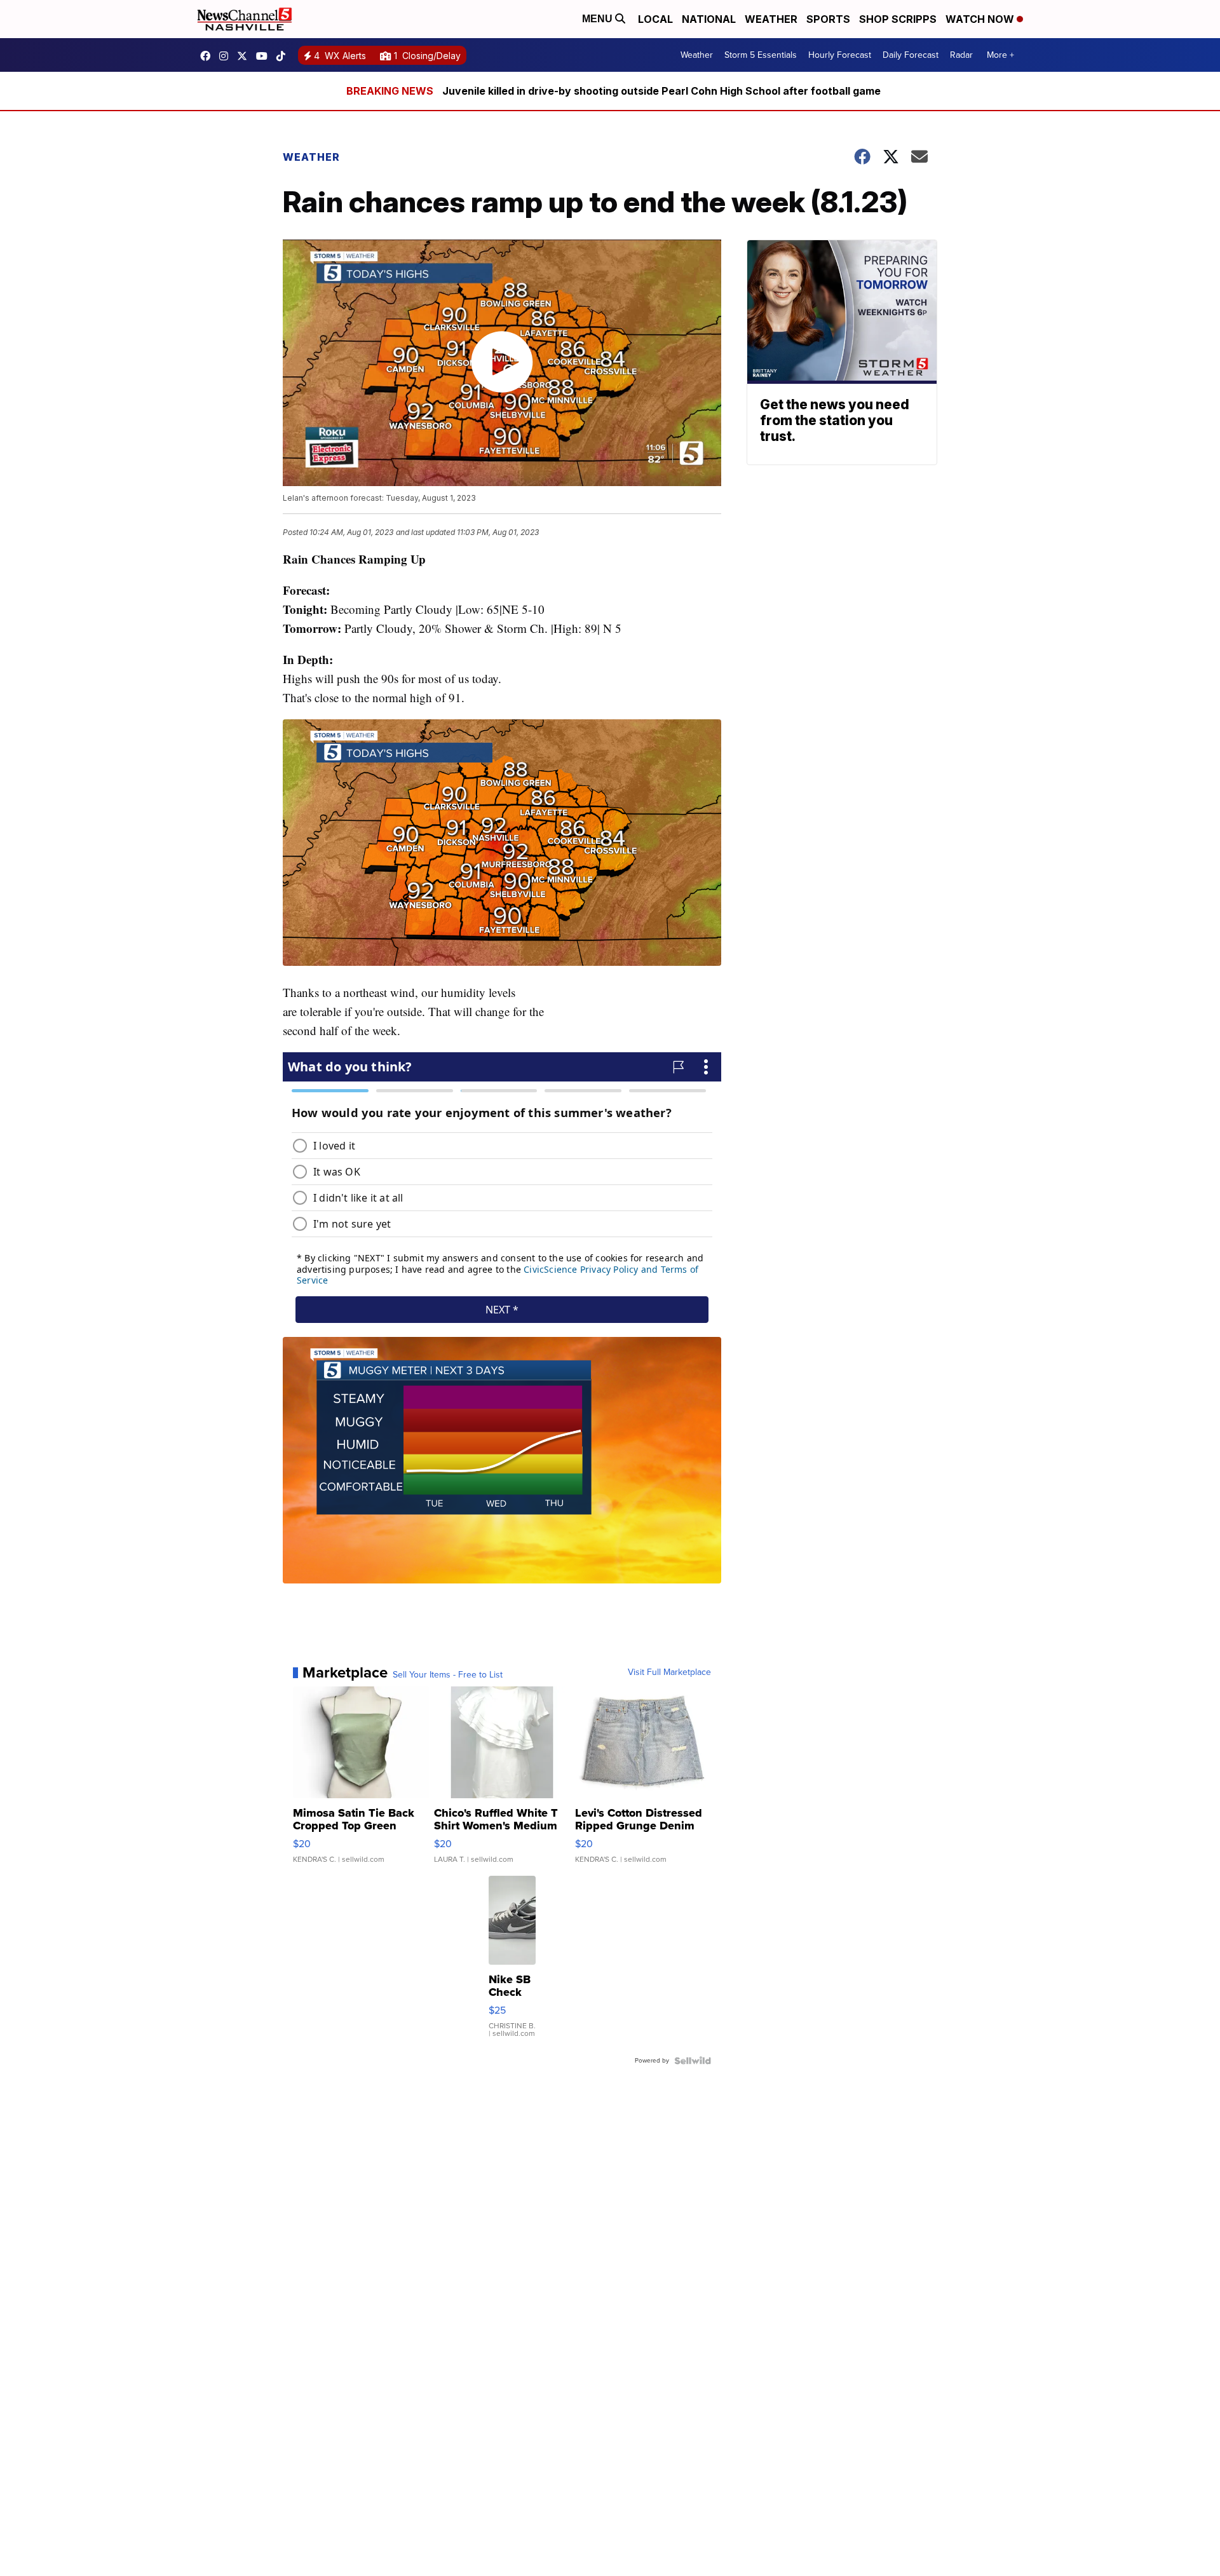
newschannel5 (208, 56)
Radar (961, 55)
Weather (771, 19)
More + (1000, 55)
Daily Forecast (911, 55)
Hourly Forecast (840, 55)
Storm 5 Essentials (761, 55)
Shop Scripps (898, 19)
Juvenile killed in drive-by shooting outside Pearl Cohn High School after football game (661, 91)
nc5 (245, 56)
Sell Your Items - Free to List (448, 1675)
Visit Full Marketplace (669, 1672)
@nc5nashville (284, 56)
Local (655, 19)
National (709, 19)
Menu (599, 19)
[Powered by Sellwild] (693, 2061)
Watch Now (981, 19)
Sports (828, 19)
